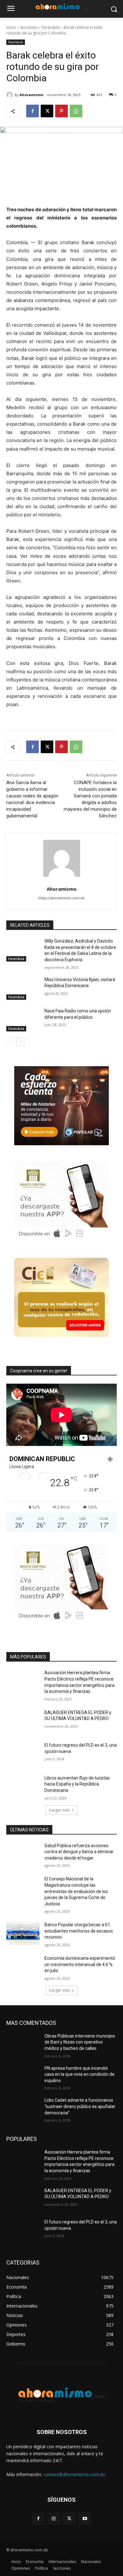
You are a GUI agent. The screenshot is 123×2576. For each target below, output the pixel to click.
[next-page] (20, 1042)
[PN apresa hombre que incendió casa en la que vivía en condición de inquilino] (23, 2077)
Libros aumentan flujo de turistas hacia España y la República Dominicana (77, 1784)
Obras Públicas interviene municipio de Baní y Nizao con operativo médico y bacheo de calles (80, 2042)
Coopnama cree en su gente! (39, 1371)
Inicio (11, 27)
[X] (47, 111)
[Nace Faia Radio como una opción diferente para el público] (23, 1020)
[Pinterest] (61, 111)
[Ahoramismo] (10, 95)
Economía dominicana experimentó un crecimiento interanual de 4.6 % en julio (80, 1964)
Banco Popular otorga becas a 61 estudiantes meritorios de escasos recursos (79, 1931)
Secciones (29, 27)
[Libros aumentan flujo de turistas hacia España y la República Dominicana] (23, 1787)
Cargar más (59, 1810)
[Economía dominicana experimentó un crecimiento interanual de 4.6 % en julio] (23, 1967)
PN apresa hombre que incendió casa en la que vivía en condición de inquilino (79, 2074)
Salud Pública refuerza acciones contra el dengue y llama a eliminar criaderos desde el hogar (79, 1852)
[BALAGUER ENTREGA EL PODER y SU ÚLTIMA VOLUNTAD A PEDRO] (23, 1721)
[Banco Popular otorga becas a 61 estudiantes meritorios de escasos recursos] (23, 1934)
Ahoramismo (31, 95)
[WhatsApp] (76, 111)
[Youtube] (85, 2519)
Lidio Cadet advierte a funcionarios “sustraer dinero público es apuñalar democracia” (80, 2106)
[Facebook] (32, 111)
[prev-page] (10, 1042)
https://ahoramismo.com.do (61, 898)
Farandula (51, 27)
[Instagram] (54, 2519)
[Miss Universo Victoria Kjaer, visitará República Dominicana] (23, 988)
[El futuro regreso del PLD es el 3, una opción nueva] (23, 1754)
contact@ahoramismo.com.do (74, 2474)
